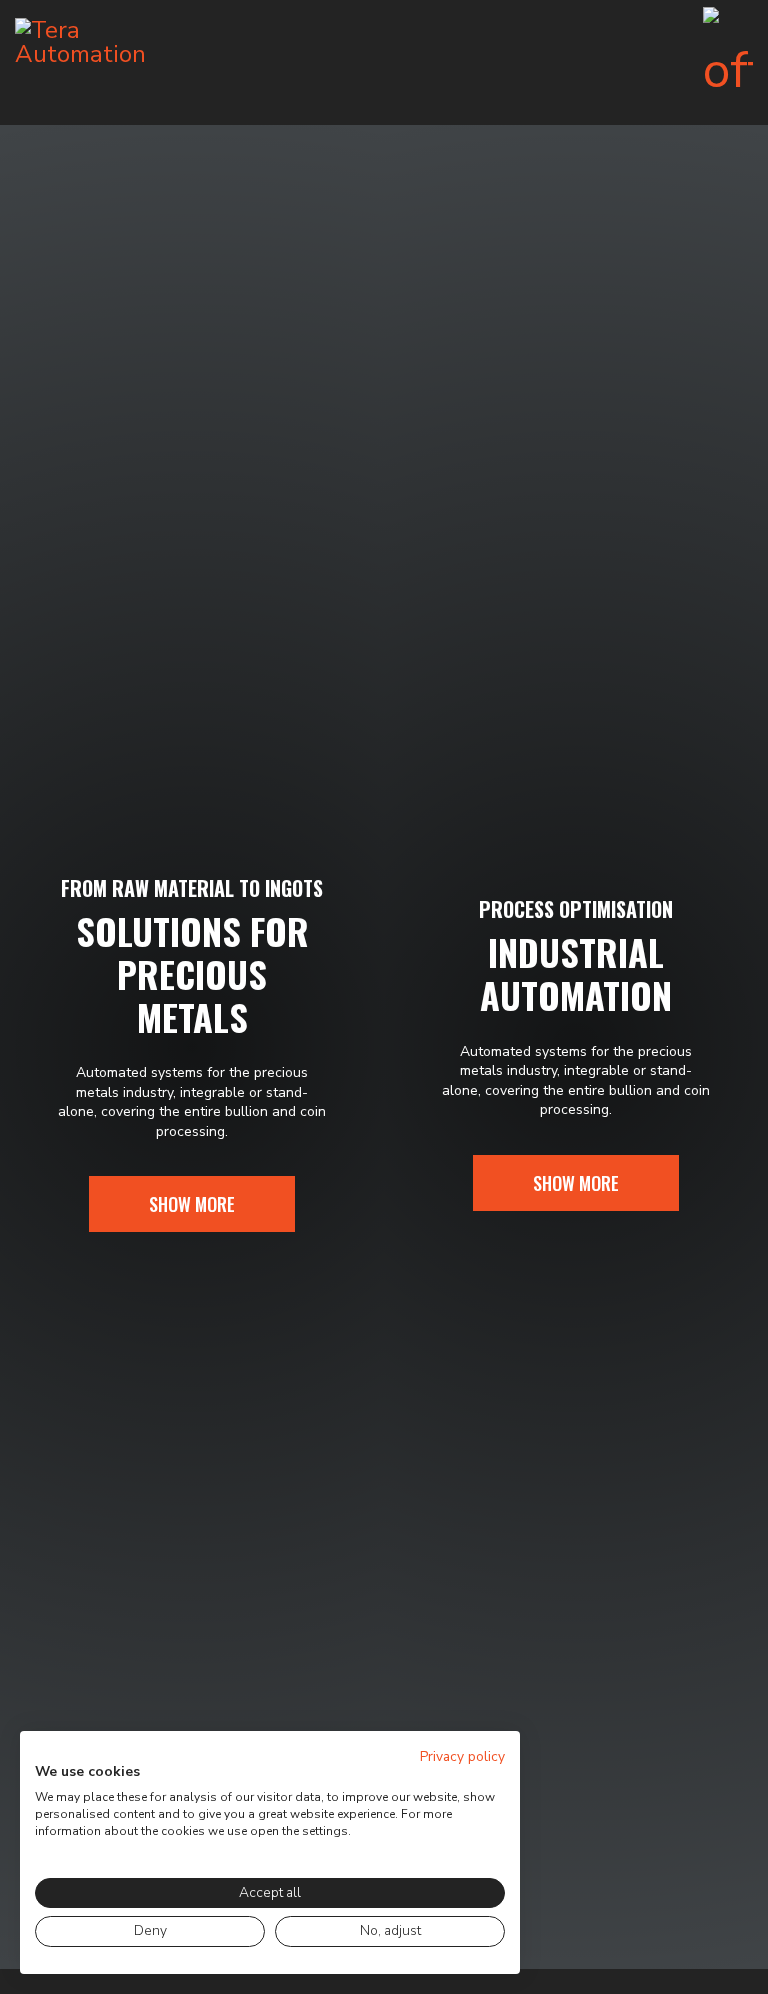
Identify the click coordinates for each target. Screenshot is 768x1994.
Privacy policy (462, 1756)
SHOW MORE (192, 1204)
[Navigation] (728, 62)
